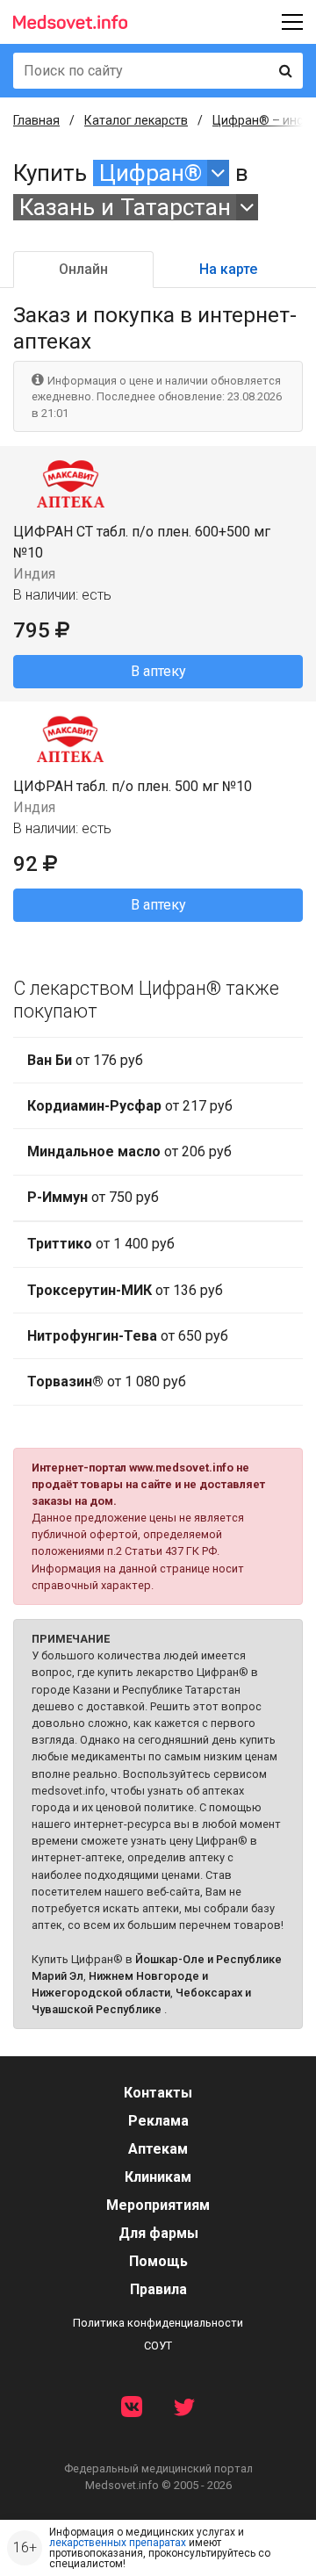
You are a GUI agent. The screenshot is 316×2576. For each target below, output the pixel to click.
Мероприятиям (158, 2205)
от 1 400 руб (101, 1244)
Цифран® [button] (151, 173)
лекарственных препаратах (118, 2543)
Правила (158, 2289)
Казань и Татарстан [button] (125, 207)
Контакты (158, 2093)
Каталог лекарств (136, 120)
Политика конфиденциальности (158, 2323)
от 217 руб (130, 1106)
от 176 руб (85, 1060)
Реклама (158, 2121)
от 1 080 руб (107, 1382)
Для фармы (158, 2233)
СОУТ (158, 2346)
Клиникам (158, 2177)
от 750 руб (93, 1197)
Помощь (158, 2261)
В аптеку (158, 671)
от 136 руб (125, 1290)
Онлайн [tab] (83, 269)
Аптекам (158, 2149)
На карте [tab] (228, 269)
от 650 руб (128, 1336)
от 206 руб (129, 1151)
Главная (36, 120)
